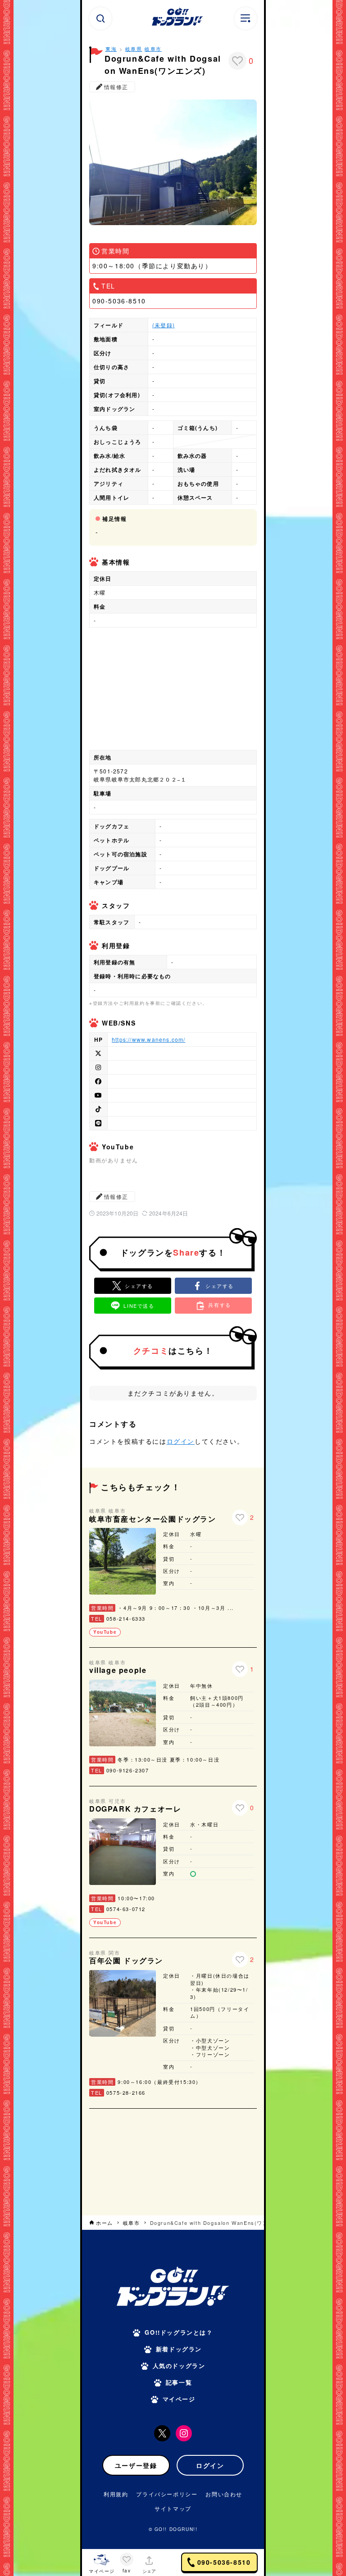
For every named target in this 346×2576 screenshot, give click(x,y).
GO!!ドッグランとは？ (179, 2332)
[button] (213, 1286)
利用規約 (116, 2494)
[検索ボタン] (100, 18)
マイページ (179, 2399)
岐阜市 (153, 49)
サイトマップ (173, 2508)
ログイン (181, 1441)
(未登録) (164, 325)
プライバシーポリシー (167, 2494)
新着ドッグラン (179, 2349)
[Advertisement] (173, 2161)
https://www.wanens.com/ (149, 1039)
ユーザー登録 (136, 2465)
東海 (111, 49)
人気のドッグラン (179, 2366)
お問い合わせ (224, 2494)
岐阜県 (134, 49)
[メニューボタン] (246, 18)
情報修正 (116, 87)
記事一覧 (179, 2382)
